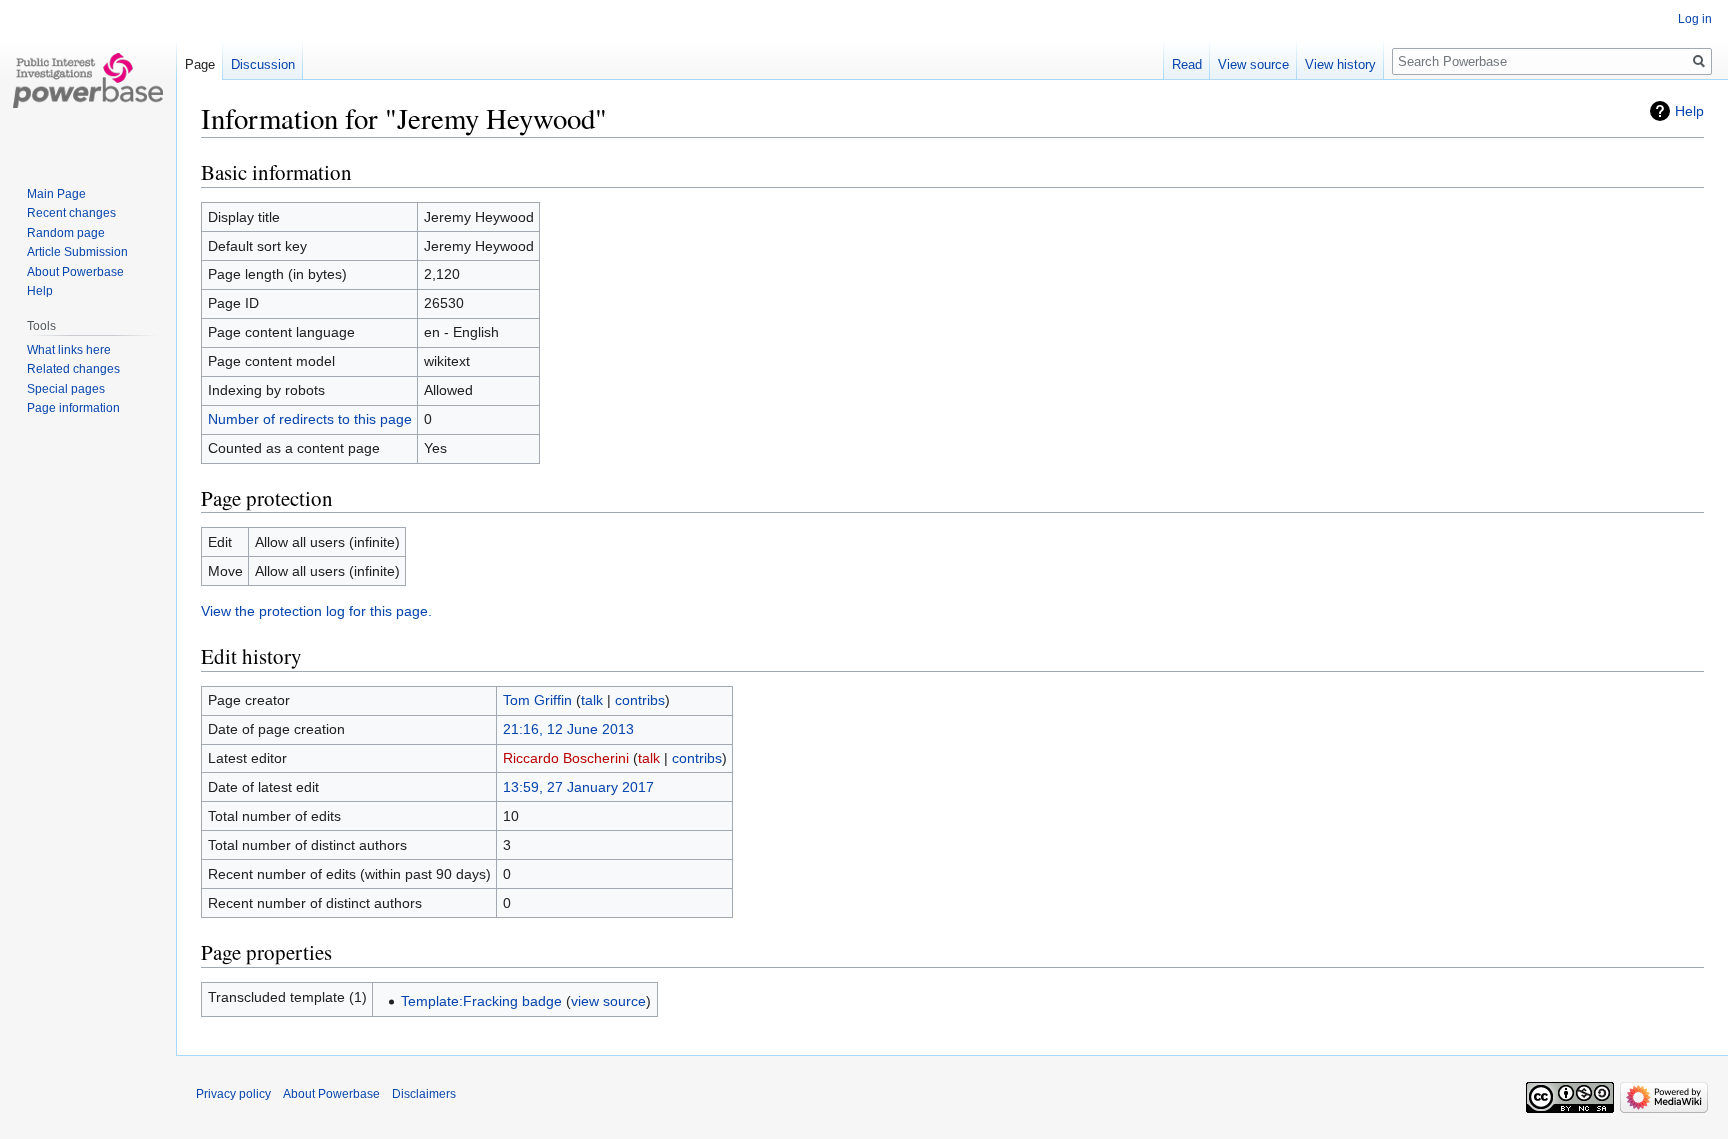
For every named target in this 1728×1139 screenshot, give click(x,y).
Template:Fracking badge (481, 1001)
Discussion (263, 64)
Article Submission (77, 252)
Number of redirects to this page (310, 419)
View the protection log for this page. (316, 611)
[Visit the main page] (88, 80)
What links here (69, 350)
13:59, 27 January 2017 (578, 787)
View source (1253, 64)
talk (592, 700)
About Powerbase (75, 272)
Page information (73, 408)
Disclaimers (424, 1094)
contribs (640, 700)
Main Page (56, 194)
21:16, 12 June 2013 (568, 729)
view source (608, 1001)
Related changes (73, 369)
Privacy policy (233, 1094)
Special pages (66, 389)
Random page (66, 233)
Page (200, 64)
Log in (1695, 19)
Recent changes (71, 213)
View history (1340, 64)
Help (1689, 111)
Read (1187, 64)
